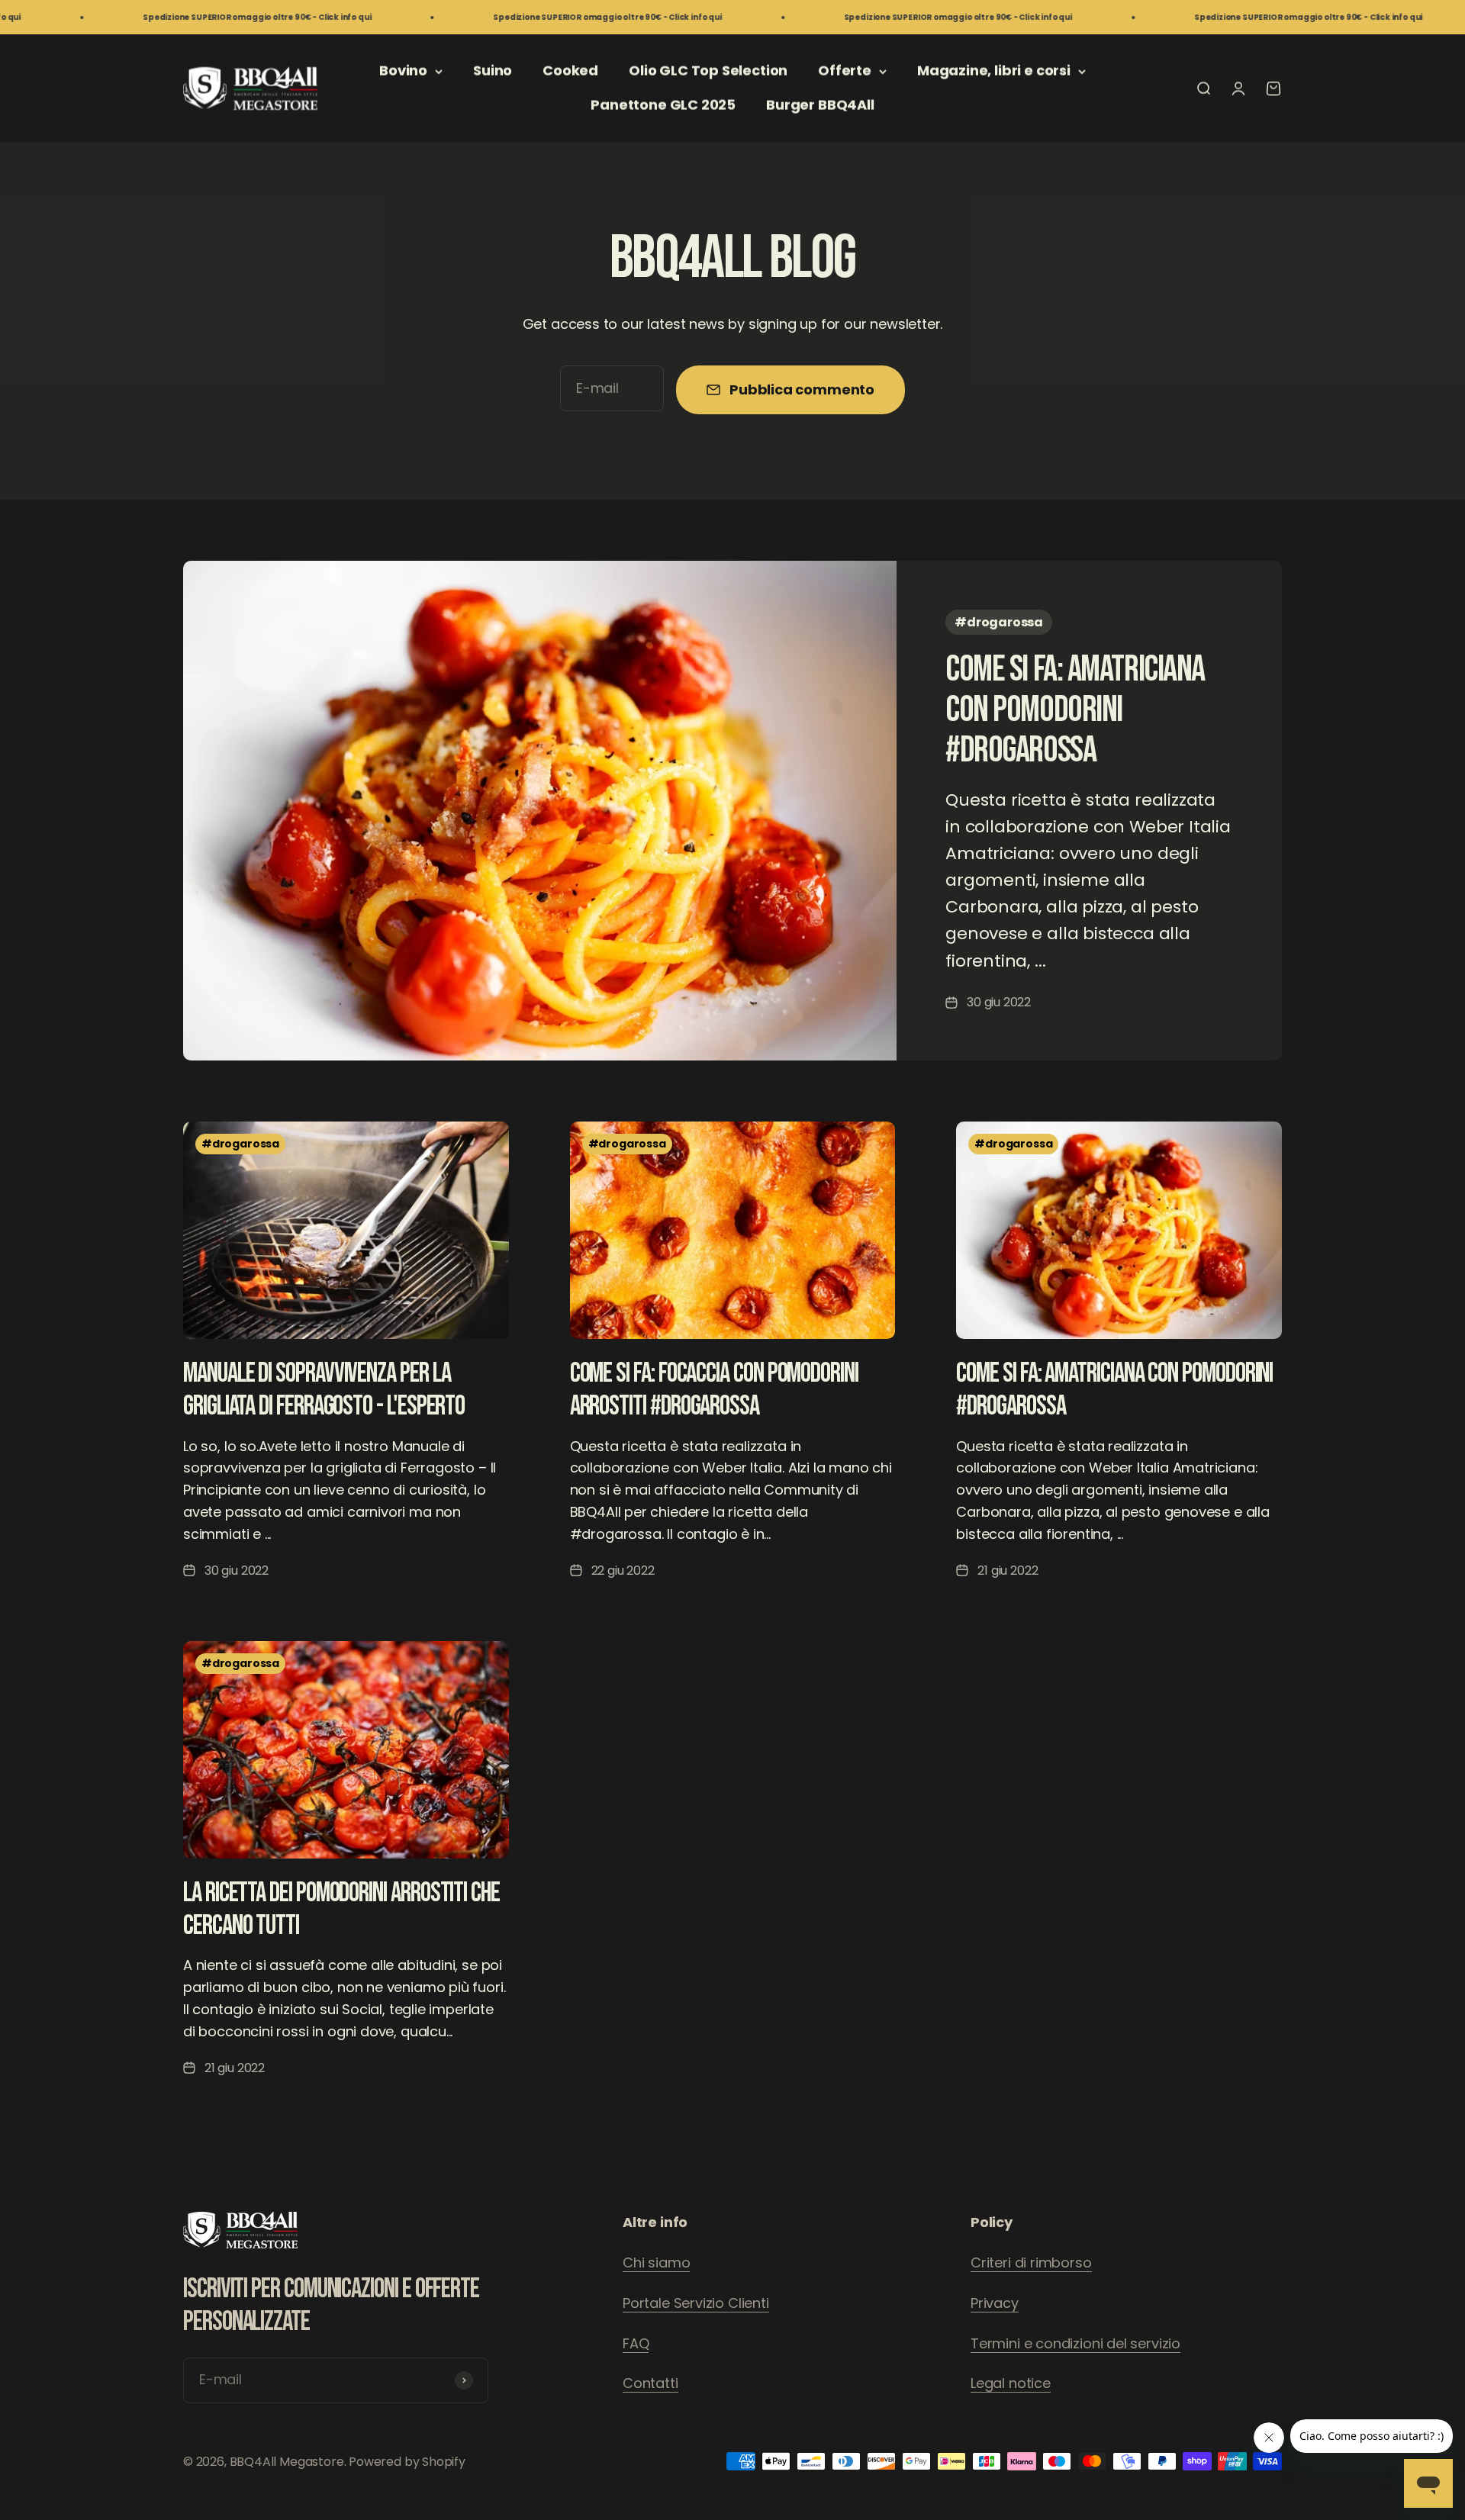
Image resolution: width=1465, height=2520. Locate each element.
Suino (493, 71)
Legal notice (1011, 2383)
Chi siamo (656, 2263)
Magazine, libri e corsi (994, 71)
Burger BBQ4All (820, 105)
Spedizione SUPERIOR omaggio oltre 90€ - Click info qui (152, 17)
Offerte (845, 71)
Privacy (995, 2303)
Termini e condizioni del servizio (1075, 2343)
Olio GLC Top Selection (708, 71)
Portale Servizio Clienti (696, 2303)
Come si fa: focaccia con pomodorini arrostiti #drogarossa (714, 1390)
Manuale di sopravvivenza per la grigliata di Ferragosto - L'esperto (324, 1390)
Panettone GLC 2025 (663, 105)
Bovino (403, 71)
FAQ (636, 2343)
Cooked (570, 71)
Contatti (650, 2383)
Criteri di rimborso (1031, 2263)
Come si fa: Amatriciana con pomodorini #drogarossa (1075, 710)
